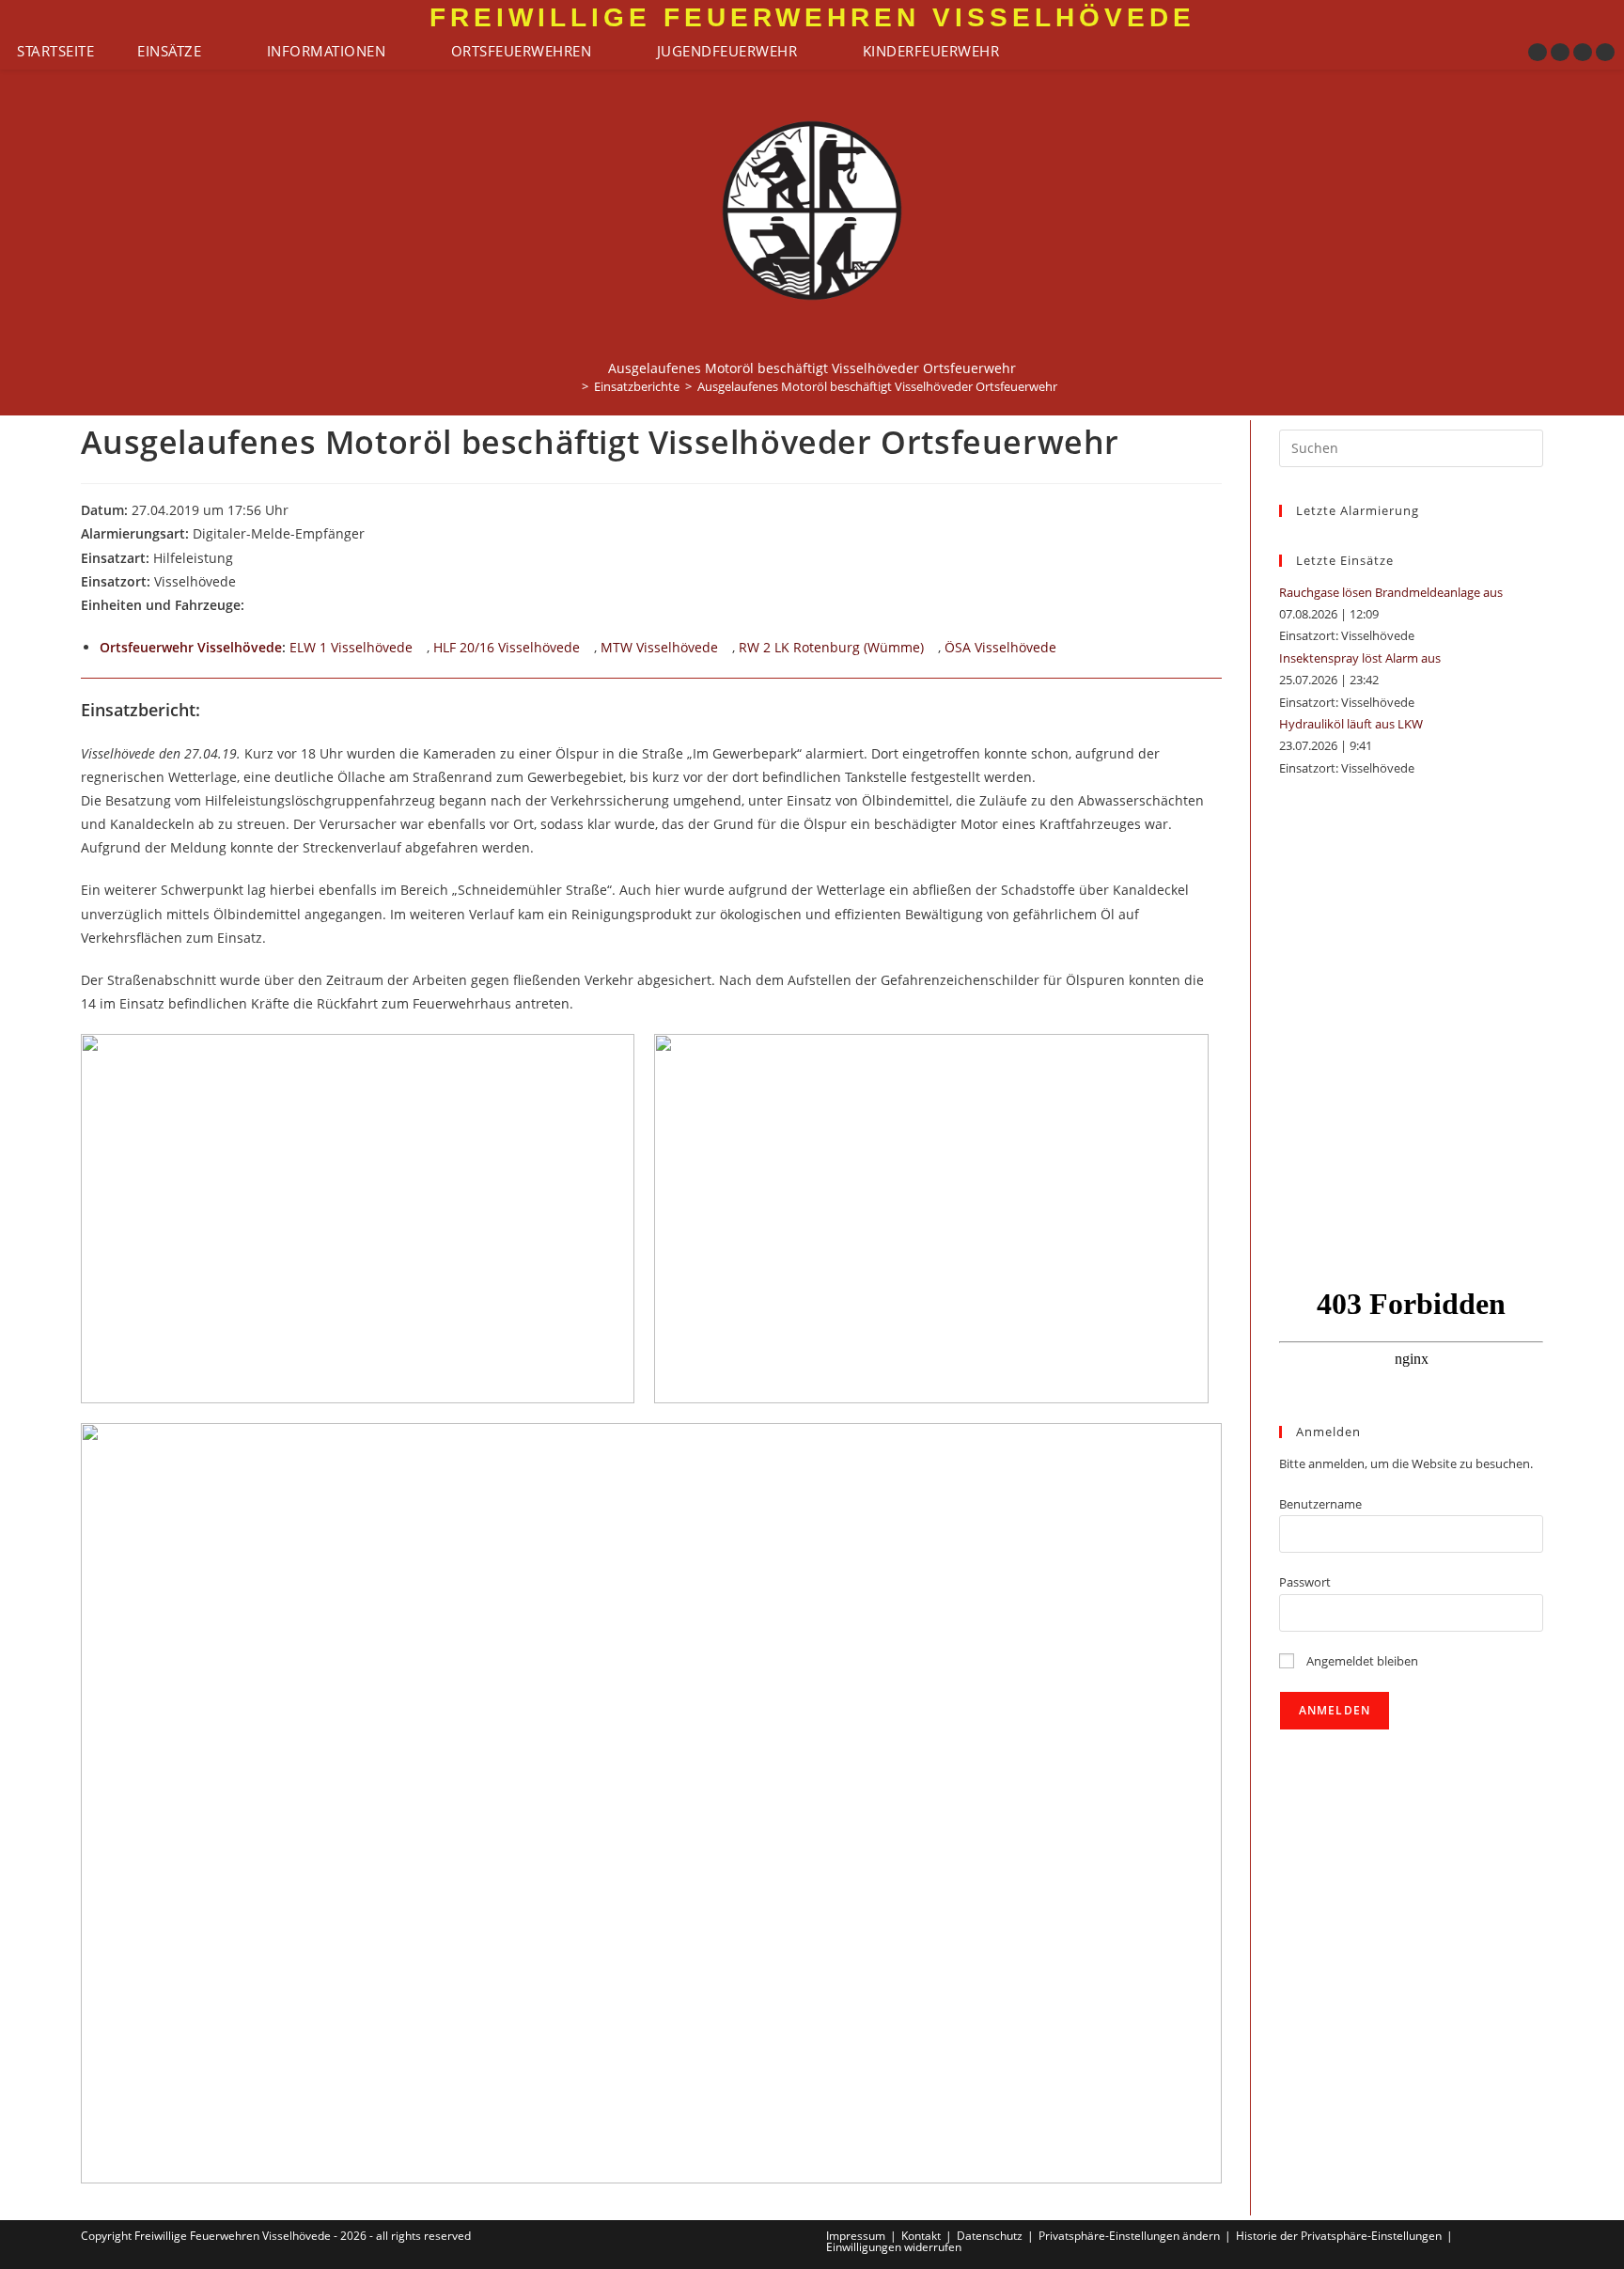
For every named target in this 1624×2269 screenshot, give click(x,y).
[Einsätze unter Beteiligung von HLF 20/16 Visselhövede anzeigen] (589, 649)
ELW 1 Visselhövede (351, 647)
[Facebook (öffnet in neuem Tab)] (1538, 52)
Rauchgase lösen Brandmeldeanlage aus (1391, 592)
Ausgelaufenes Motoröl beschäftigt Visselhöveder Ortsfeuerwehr (877, 386)
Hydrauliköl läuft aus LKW (1351, 724)
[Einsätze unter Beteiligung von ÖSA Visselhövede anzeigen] (1065, 649)
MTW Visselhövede (659, 647)
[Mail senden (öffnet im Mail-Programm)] (1605, 52)
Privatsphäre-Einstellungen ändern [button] (1129, 2236)
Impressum (856, 2236)
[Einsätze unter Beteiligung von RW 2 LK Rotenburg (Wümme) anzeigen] (933, 649)
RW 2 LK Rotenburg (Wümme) (831, 647)
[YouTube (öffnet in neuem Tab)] (1583, 52)
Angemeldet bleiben (1361, 1661)
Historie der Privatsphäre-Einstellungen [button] (1339, 2236)
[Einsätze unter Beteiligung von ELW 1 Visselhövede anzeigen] (422, 649)
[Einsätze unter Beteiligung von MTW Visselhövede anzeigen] (727, 649)
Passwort (1305, 1582)
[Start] (571, 386)
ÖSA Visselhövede (1000, 647)
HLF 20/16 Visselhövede (507, 647)
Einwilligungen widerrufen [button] (894, 2247)
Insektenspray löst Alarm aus (1360, 658)
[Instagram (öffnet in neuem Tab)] (1560, 52)
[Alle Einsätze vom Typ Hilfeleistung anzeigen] (242, 559)
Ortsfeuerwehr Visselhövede (191, 647)
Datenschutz (990, 2236)
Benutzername (1320, 1504)
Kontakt (921, 2236)
